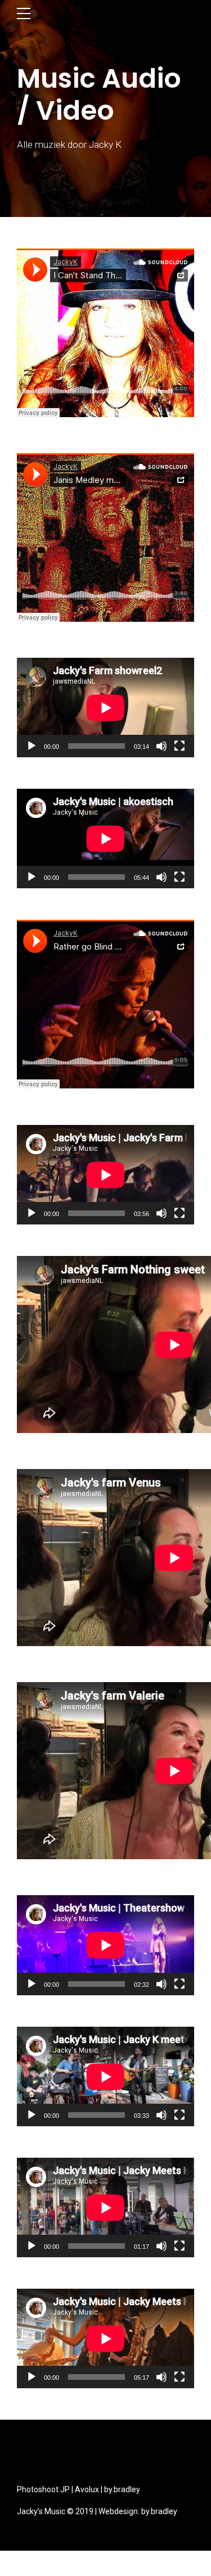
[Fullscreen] (179, 746)
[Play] (32, 746)
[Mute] (161, 746)
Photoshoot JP (43, 2489)
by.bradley (122, 2489)
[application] (105, 708)
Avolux (87, 2489)
